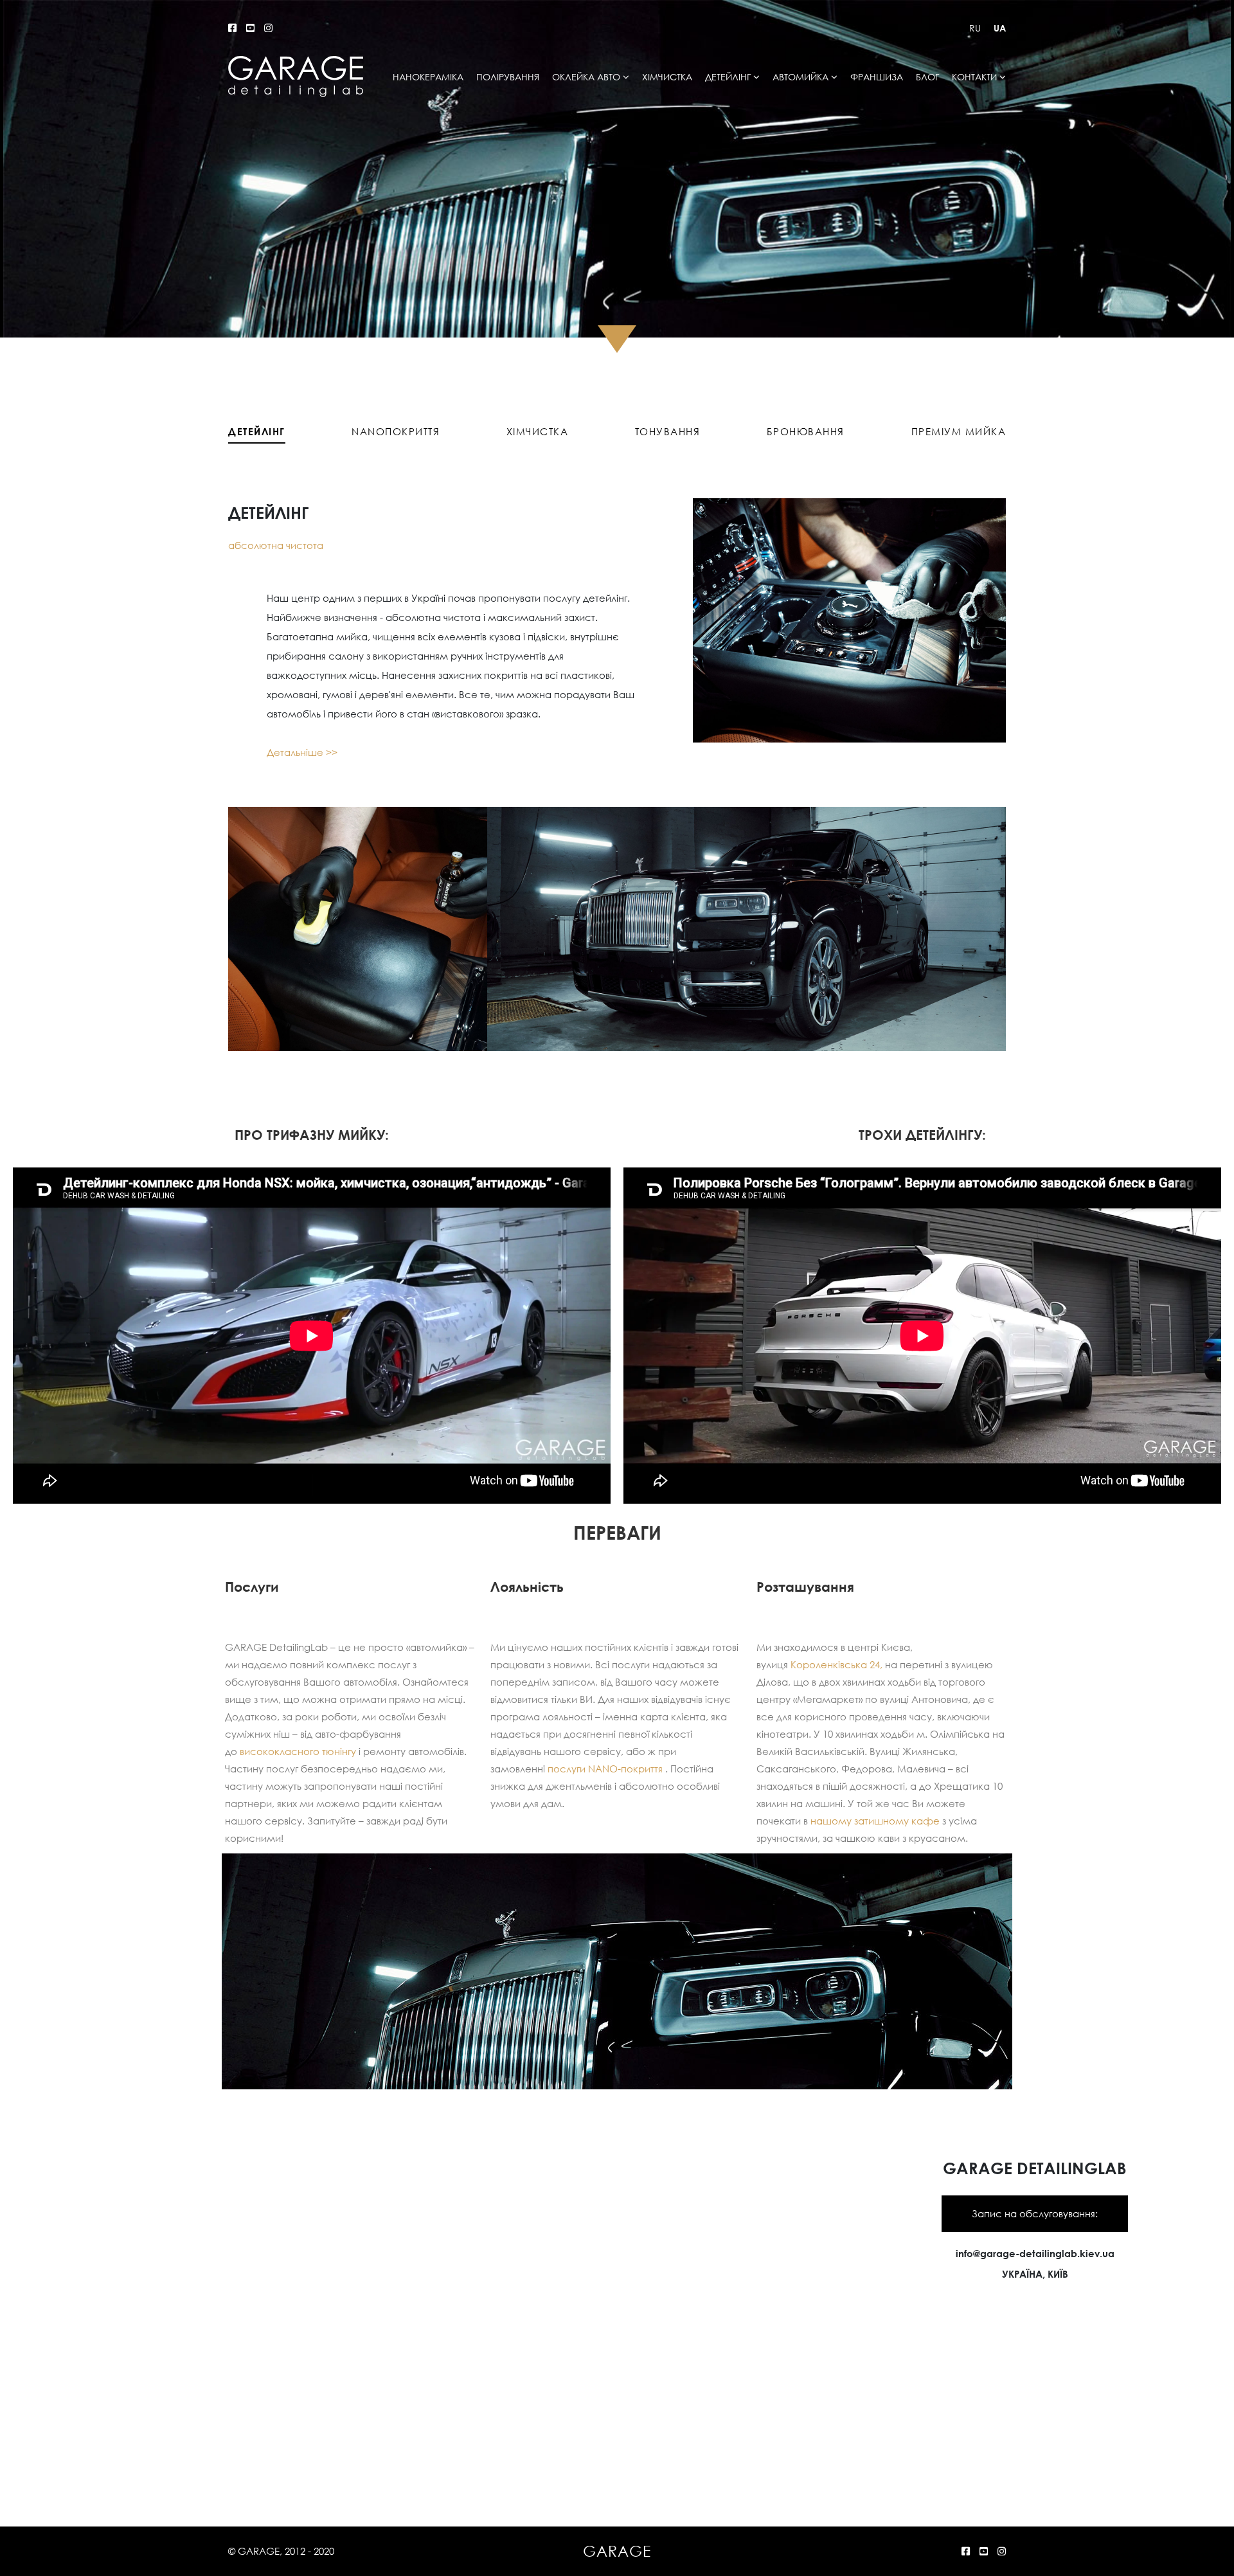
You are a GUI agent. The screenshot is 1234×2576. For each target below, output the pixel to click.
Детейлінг (728, 77)
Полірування (508, 77)
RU (975, 28)
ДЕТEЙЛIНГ (257, 431)
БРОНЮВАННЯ (806, 431)
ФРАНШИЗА (877, 77)
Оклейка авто (586, 77)
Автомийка (800, 77)
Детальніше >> (302, 752)
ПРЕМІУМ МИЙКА (959, 431)
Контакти (974, 77)
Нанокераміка (428, 77)
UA (1000, 28)
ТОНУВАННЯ (668, 431)
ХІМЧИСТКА (538, 431)
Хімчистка (667, 77)
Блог (927, 77)
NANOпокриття (396, 431)
